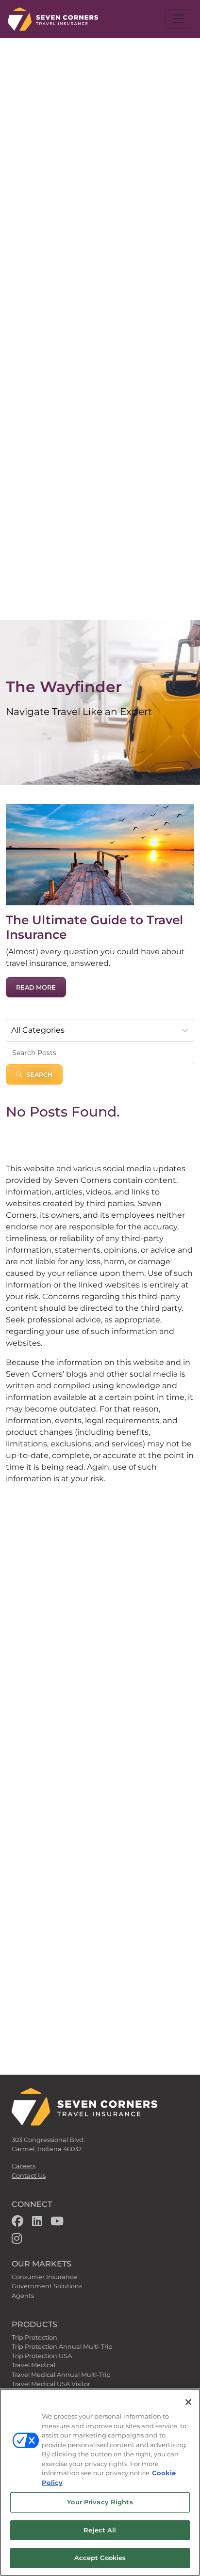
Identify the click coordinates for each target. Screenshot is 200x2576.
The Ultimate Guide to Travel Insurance (94, 927)
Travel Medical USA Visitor (51, 2384)
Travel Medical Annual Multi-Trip (61, 2375)
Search (39, 1075)
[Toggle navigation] (179, 19)
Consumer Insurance (44, 2277)
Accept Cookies (100, 2558)
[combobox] (12, 1030)
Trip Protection (34, 2337)
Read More (36, 987)
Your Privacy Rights (100, 2502)
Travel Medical (33, 2365)
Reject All (100, 2530)
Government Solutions (47, 2286)
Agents (23, 2296)
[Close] (188, 2402)
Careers (24, 2166)
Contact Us (29, 2176)
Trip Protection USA (42, 2356)
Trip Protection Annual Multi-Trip (62, 2347)
